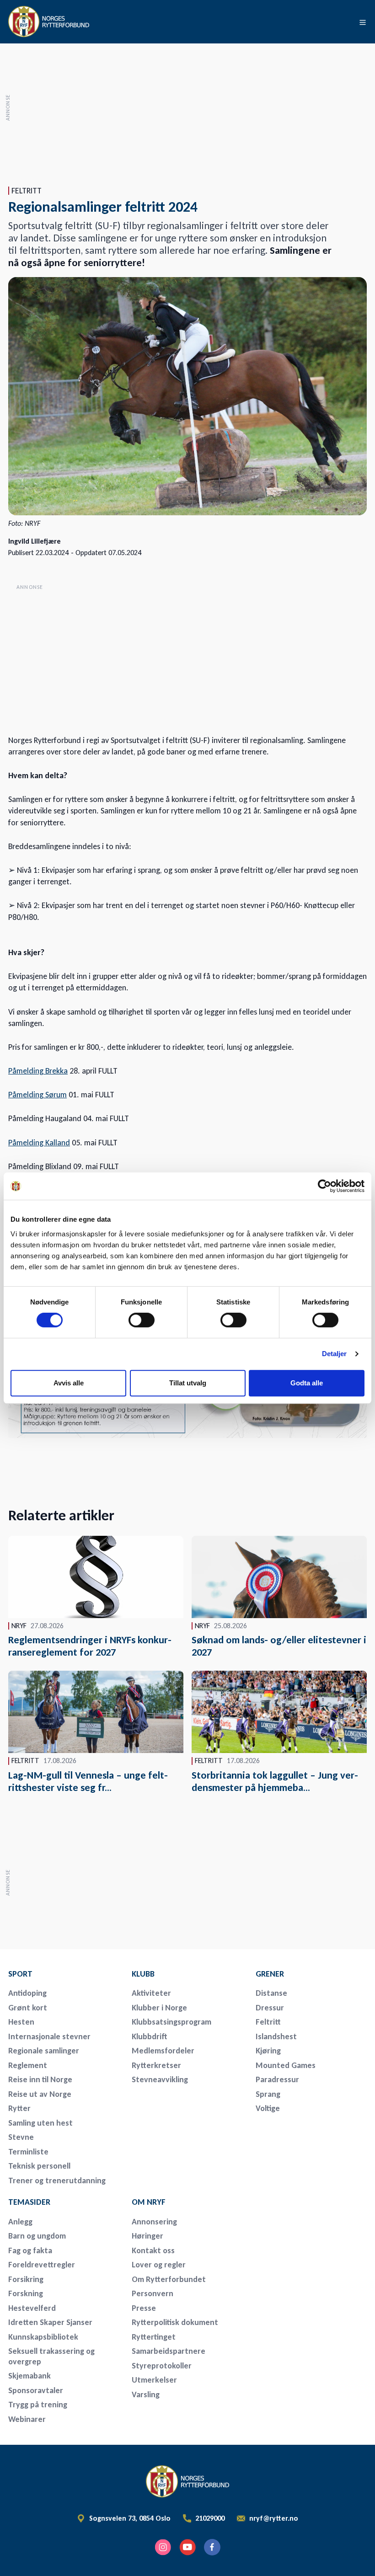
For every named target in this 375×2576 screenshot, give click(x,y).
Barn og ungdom (37, 2236)
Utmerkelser (154, 2380)
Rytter (19, 2108)
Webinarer (27, 2419)
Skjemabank (29, 2376)
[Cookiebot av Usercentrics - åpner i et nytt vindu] (324, 1186)
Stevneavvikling (160, 2079)
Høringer (147, 2236)
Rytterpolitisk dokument (175, 2322)
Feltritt (268, 2022)
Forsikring (26, 2279)
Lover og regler (159, 2265)
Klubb (143, 1974)
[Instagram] (163, 2547)
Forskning (26, 2293)
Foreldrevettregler (42, 2265)
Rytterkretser (156, 2065)
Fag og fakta (30, 2250)
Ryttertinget (154, 2337)
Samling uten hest (40, 2123)
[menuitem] (64, 1974)
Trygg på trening (38, 2405)
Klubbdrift (150, 2036)
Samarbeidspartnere (169, 2351)
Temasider (29, 2202)
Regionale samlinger (44, 2051)
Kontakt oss (153, 2250)
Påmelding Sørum (37, 1095)
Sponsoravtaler (36, 2390)
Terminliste (28, 2152)
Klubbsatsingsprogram (171, 2022)
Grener (270, 1974)
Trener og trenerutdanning (57, 2181)
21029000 (210, 2518)
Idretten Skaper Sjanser (50, 2322)
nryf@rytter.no (274, 2518)
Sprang (268, 2094)
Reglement (28, 2065)
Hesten (21, 2022)
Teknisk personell (39, 2166)
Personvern (153, 2293)
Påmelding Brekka (38, 1071)
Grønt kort (28, 2008)
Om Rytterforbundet (169, 2279)
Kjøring (268, 2051)
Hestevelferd (32, 2308)
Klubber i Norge (159, 2008)
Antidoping (27, 1993)
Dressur (270, 2008)
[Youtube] (187, 2547)
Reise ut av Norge (40, 2094)
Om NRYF (149, 2202)
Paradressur (277, 2079)
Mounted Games (286, 2065)
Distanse (271, 1993)
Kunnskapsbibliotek (43, 2337)
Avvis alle (69, 1383)
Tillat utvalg (188, 1383)
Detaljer (335, 1354)
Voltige (268, 2108)
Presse (144, 2308)
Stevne (21, 2137)
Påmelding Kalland (39, 1143)
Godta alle (307, 1383)
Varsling (146, 2394)
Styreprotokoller (162, 2366)
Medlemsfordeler (163, 2051)
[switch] (142, 1320)
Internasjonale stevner (49, 2036)
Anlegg (20, 2222)
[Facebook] (212, 2547)
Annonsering (154, 2222)
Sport (20, 1974)
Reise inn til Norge (40, 2079)
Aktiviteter (151, 1993)
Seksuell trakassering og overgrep (51, 2356)
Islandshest (276, 2036)
